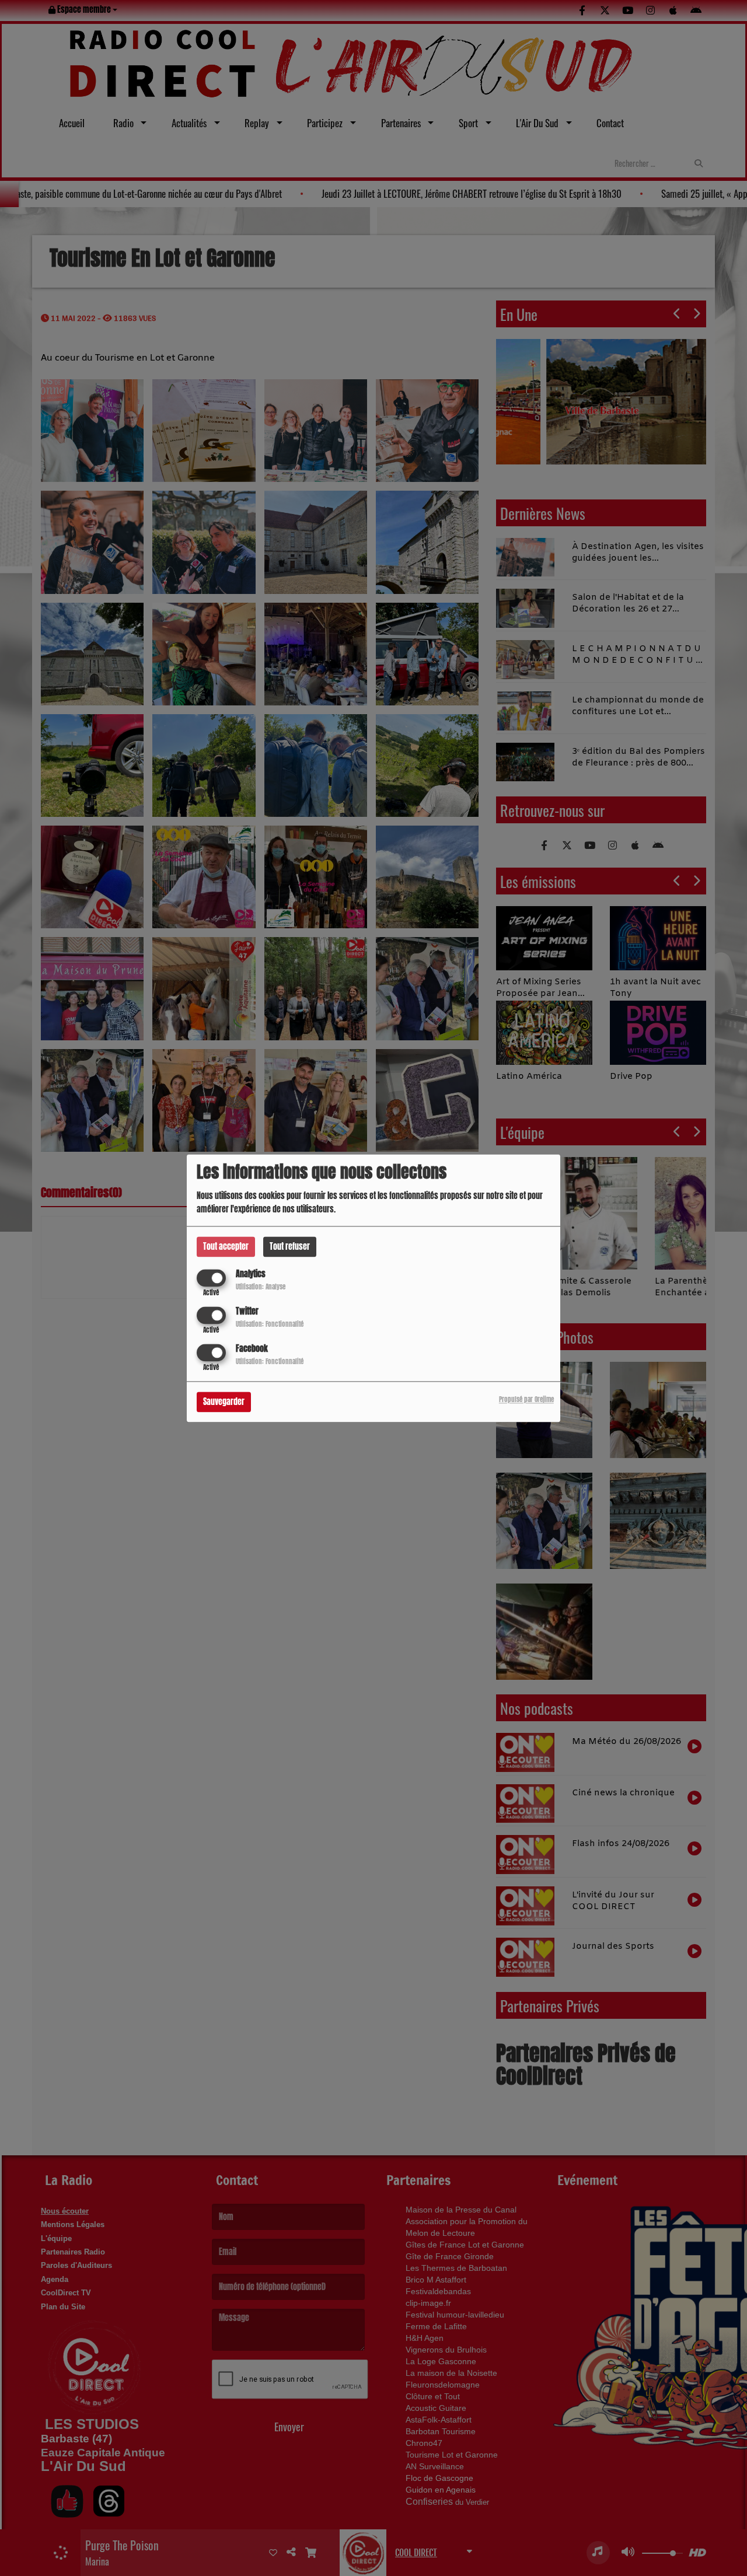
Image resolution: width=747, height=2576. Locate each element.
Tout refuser (290, 1247)
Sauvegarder (224, 1402)
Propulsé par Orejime (526, 1399)
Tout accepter (226, 1247)
